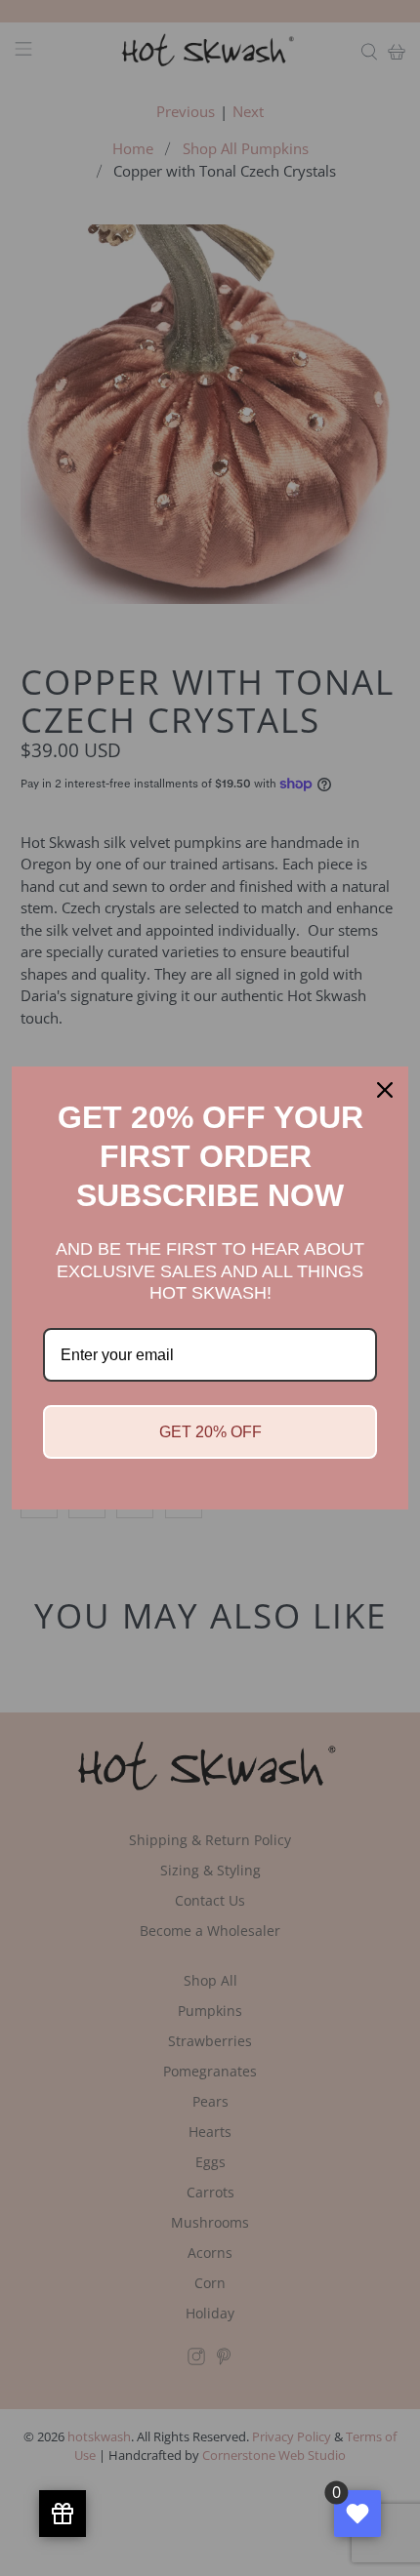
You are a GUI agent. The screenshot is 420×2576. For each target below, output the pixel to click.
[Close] (385, 1090)
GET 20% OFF (210, 1432)
